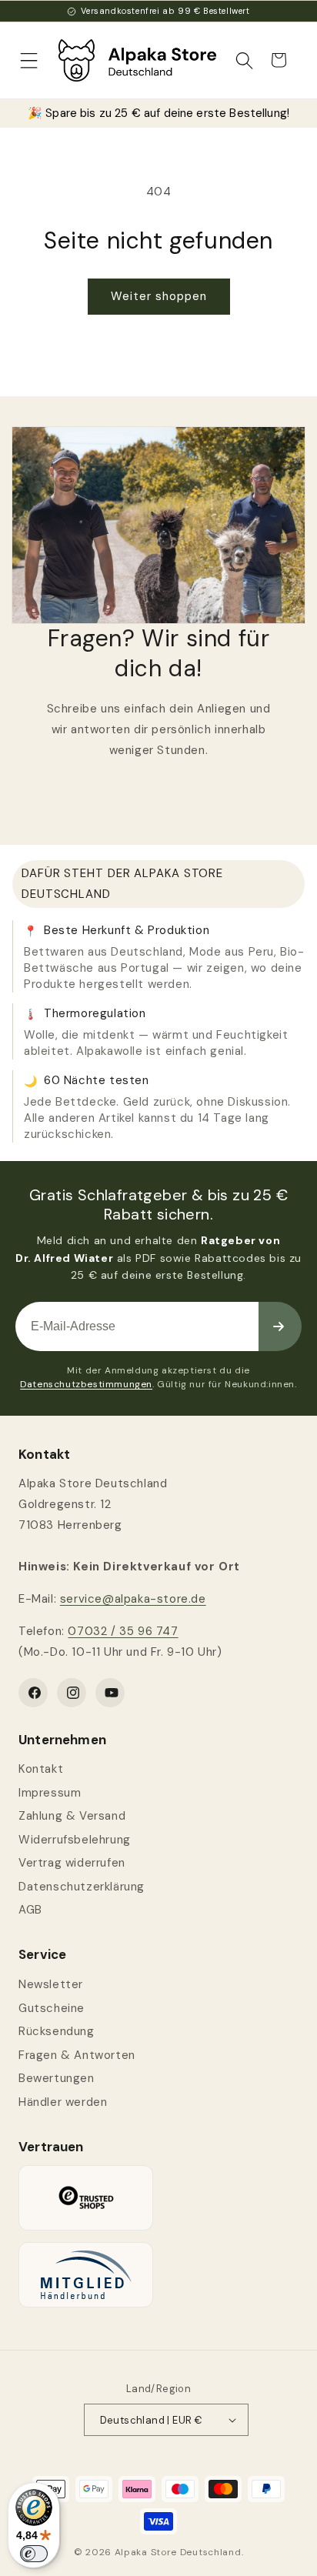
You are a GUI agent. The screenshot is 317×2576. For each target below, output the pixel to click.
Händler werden (63, 2102)
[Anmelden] (280, 1326)
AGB (30, 1910)
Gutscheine (52, 2008)
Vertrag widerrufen (72, 1863)
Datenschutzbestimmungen (86, 1384)
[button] (29, 60)
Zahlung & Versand (72, 1816)
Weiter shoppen (159, 296)
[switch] (34, 2554)
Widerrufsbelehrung (75, 1840)
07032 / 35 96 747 (123, 1631)
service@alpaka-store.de (133, 1599)
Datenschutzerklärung (82, 1887)
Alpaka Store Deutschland (178, 2552)
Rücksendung (57, 2031)
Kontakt (41, 1769)
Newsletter (51, 1984)
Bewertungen (57, 2078)
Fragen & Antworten (77, 2055)
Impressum (50, 1793)
